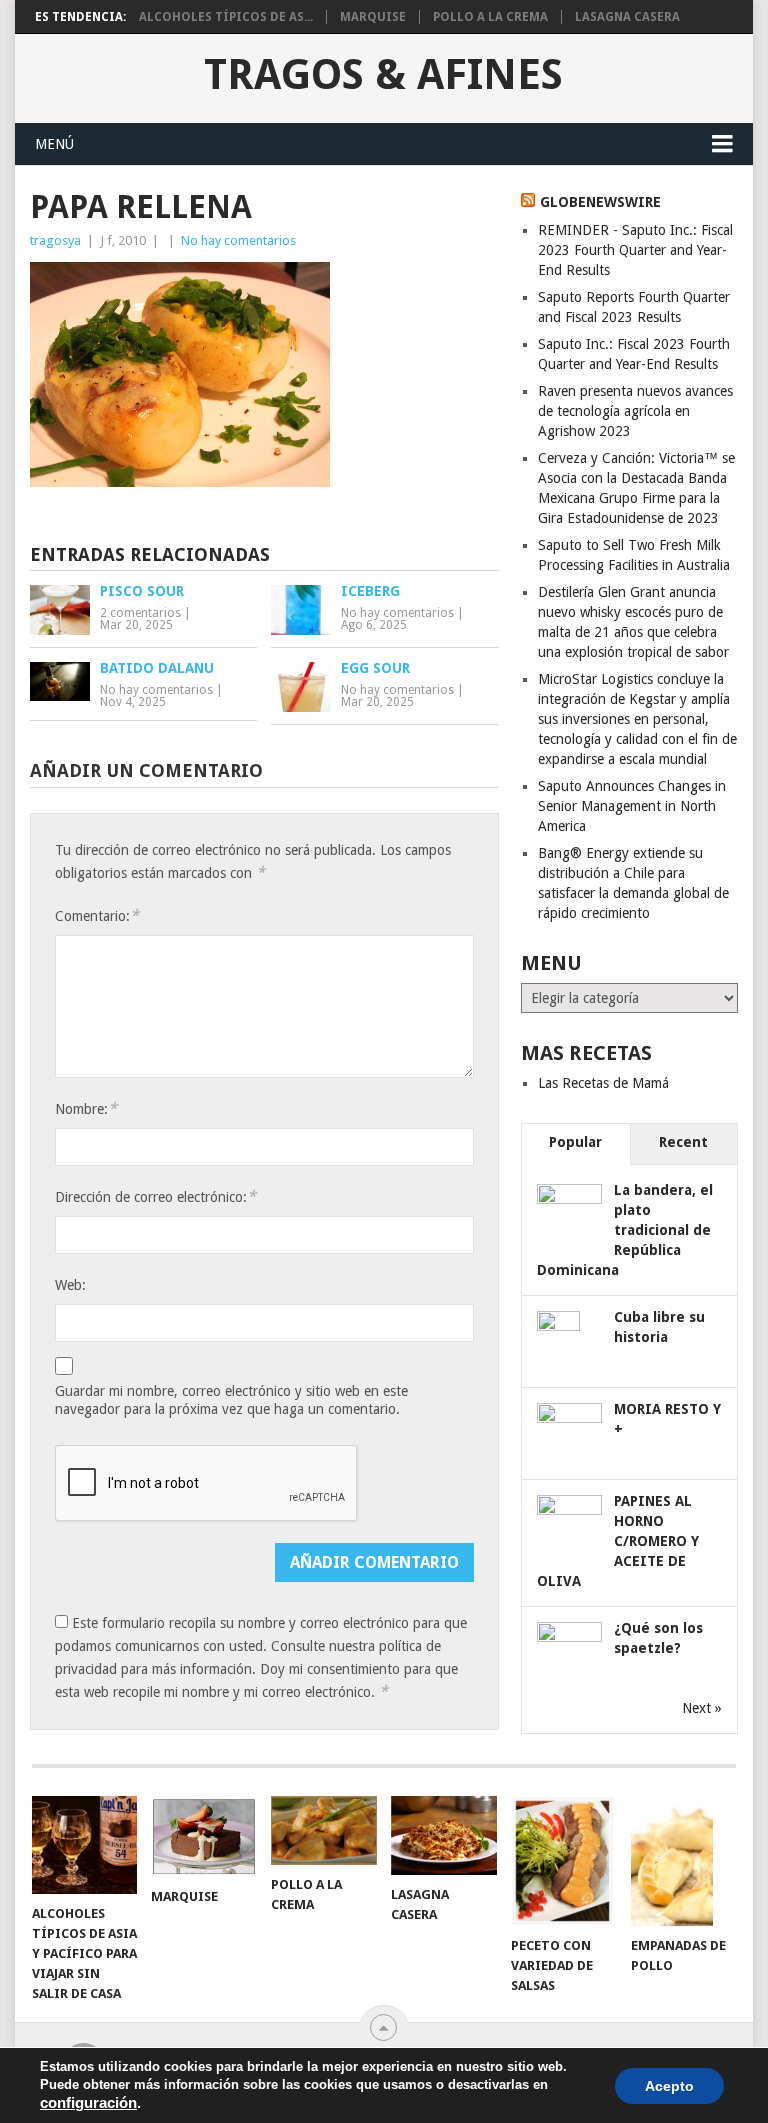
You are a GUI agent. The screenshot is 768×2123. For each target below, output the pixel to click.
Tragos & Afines (383, 75)
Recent (683, 1142)
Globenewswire (600, 202)
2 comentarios (140, 613)
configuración (88, 2103)
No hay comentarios (238, 240)
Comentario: (97, 915)
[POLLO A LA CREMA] (324, 1830)
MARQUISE (373, 17)
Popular (575, 1142)
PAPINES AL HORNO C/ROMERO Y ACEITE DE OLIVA (618, 1541)
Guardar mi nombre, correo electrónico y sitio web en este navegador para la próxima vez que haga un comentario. (231, 1400)
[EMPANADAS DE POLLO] (684, 1861)
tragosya (55, 240)
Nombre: (86, 1108)
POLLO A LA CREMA (490, 17)
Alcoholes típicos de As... (226, 17)
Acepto (669, 2086)
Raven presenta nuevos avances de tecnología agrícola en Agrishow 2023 (635, 411)
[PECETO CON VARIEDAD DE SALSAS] (564, 1861)
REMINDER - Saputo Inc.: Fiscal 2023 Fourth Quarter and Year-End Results (635, 250)
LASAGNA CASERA (627, 17)
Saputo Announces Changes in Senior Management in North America (632, 806)
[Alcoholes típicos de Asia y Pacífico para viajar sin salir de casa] (85, 1845)
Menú (54, 144)
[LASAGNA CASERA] (444, 1835)
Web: (70, 1285)
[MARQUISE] (204, 1836)
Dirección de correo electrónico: (155, 1196)
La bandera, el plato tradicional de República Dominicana (625, 1230)
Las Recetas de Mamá (603, 1083)
